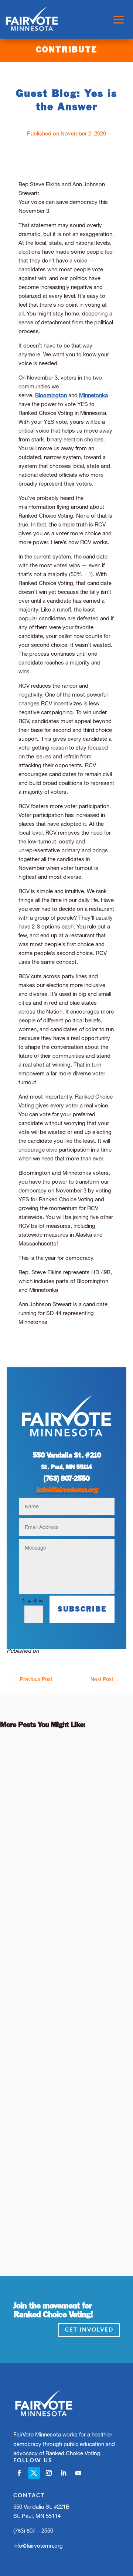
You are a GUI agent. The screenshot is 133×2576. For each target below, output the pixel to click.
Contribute (66, 50)
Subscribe (82, 1609)
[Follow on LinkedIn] (64, 2473)
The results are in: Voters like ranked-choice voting (60, 2112)
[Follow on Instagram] (49, 2473)
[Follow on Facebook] (19, 2473)
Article (61, 1798)
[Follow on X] (34, 2473)
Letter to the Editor (35, 2142)
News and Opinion (56, 1807)
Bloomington (51, 395)
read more (23, 1893)
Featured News (95, 2133)
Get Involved (89, 2330)
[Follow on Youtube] (78, 2473)
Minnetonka (93, 395)
